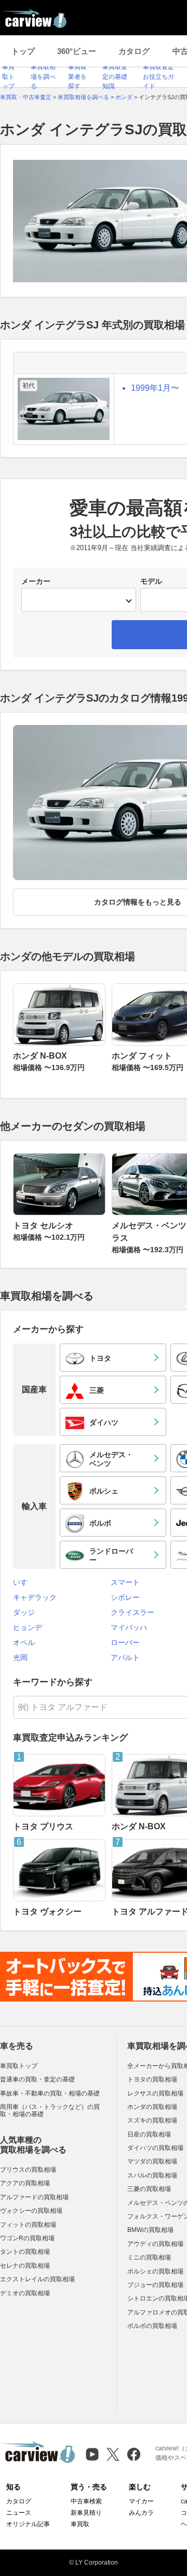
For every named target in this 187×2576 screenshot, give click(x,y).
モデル (151, 581)
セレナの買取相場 (25, 2266)
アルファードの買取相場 (34, 2197)
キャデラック (35, 1597)
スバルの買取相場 (152, 2175)
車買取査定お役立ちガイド (158, 77)
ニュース (19, 2513)
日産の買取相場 (149, 2134)
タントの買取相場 (25, 2252)
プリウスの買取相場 (28, 2170)
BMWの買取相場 (150, 2230)
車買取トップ (8, 77)
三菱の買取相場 (149, 2189)
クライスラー (132, 1612)
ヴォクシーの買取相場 (31, 2211)
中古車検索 (86, 2501)
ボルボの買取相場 (152, 2326)
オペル (24, 1642)
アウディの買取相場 (155, 2244)
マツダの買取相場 (152, 2161)
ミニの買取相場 (149, 2257)
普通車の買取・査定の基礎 (37, 2079)
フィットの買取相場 (28, 2225)
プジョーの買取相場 (155, 2285)
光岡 (20, 1657)
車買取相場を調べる (43, 77)
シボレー (125, 1597)
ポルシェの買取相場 (155, 2271)
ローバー (125, 1642)
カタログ (134, 51)
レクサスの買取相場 (155, 2093)
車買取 (80, 2524)
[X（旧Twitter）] (113, 2454)
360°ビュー (77, 51)
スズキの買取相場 (152, 2120)
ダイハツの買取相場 (155, 2148)
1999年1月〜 (155, 388)
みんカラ (141, 2513)
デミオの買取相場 (25, 2293)
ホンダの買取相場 (152, 2107)
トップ (23, 51)
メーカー (36, 581)
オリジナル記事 (28, 2524)
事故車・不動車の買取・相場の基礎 (50, 2093)
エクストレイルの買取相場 (37, 2279)
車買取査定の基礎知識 (115, 77)
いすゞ (24, 1582)
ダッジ (24, 1612)
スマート (125, 1582)
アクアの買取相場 (25, 2183)
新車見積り (86, 2513)
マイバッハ (129, 1627)
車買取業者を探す (77, 77)
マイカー (141, 2501)
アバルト (125, 1657)
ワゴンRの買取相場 (27, 2238)
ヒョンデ (28, 1627)
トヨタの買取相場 (152, 2079)
